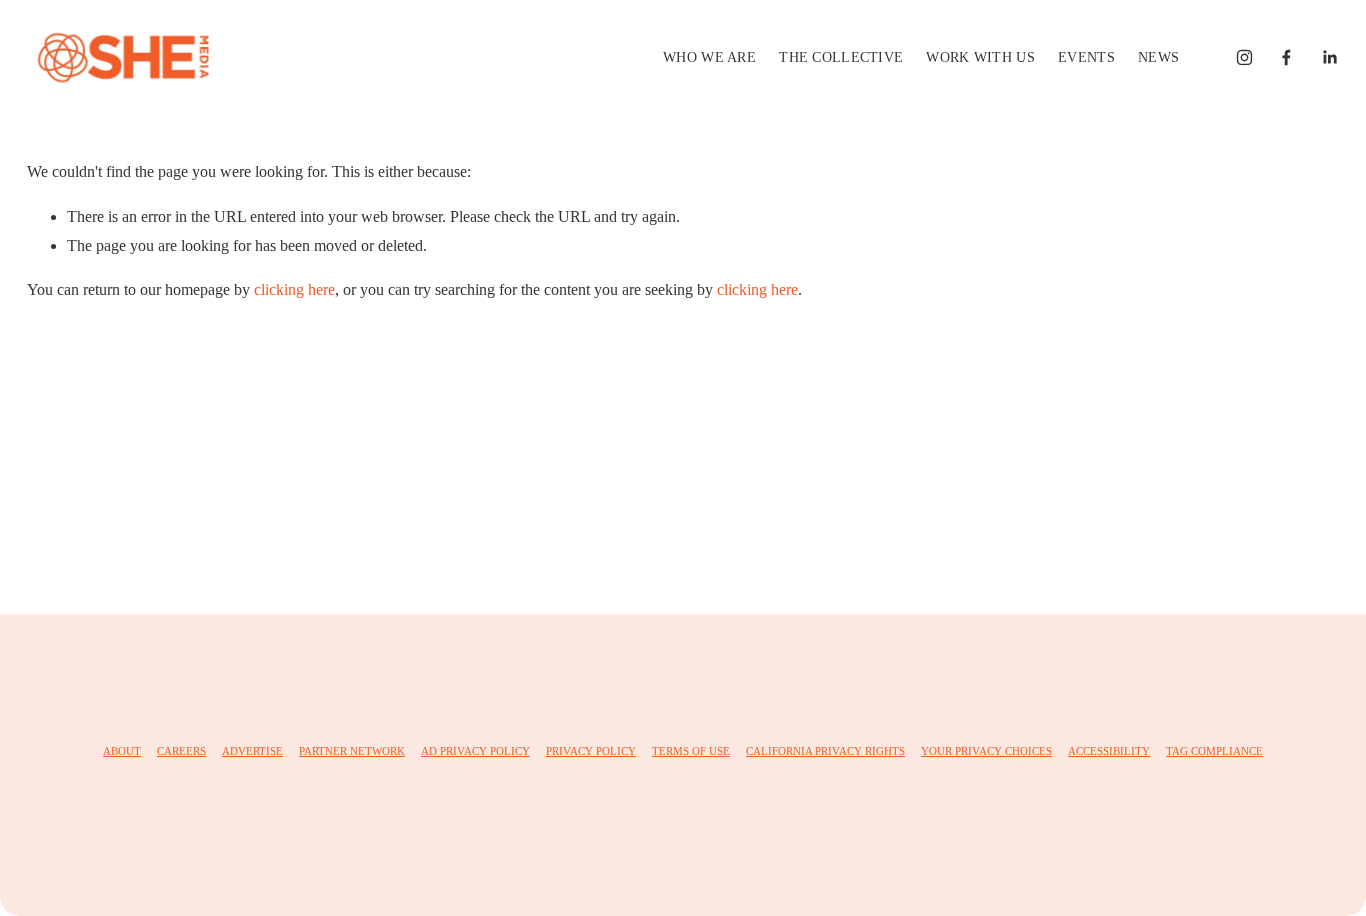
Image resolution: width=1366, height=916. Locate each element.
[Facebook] (1286, 57)
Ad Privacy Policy (475, 751)
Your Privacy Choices (986, 751)
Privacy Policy (591, 751)
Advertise (252, 751)
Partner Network (352, 751)
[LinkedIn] (1329, 57)
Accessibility (1109, 751)
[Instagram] (1244, 57)
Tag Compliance (1214, 751)
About (122, 751)
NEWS (1158, 57)
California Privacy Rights (825, 751)
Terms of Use (691, 751)
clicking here (294, 289)
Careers (181, 751)
